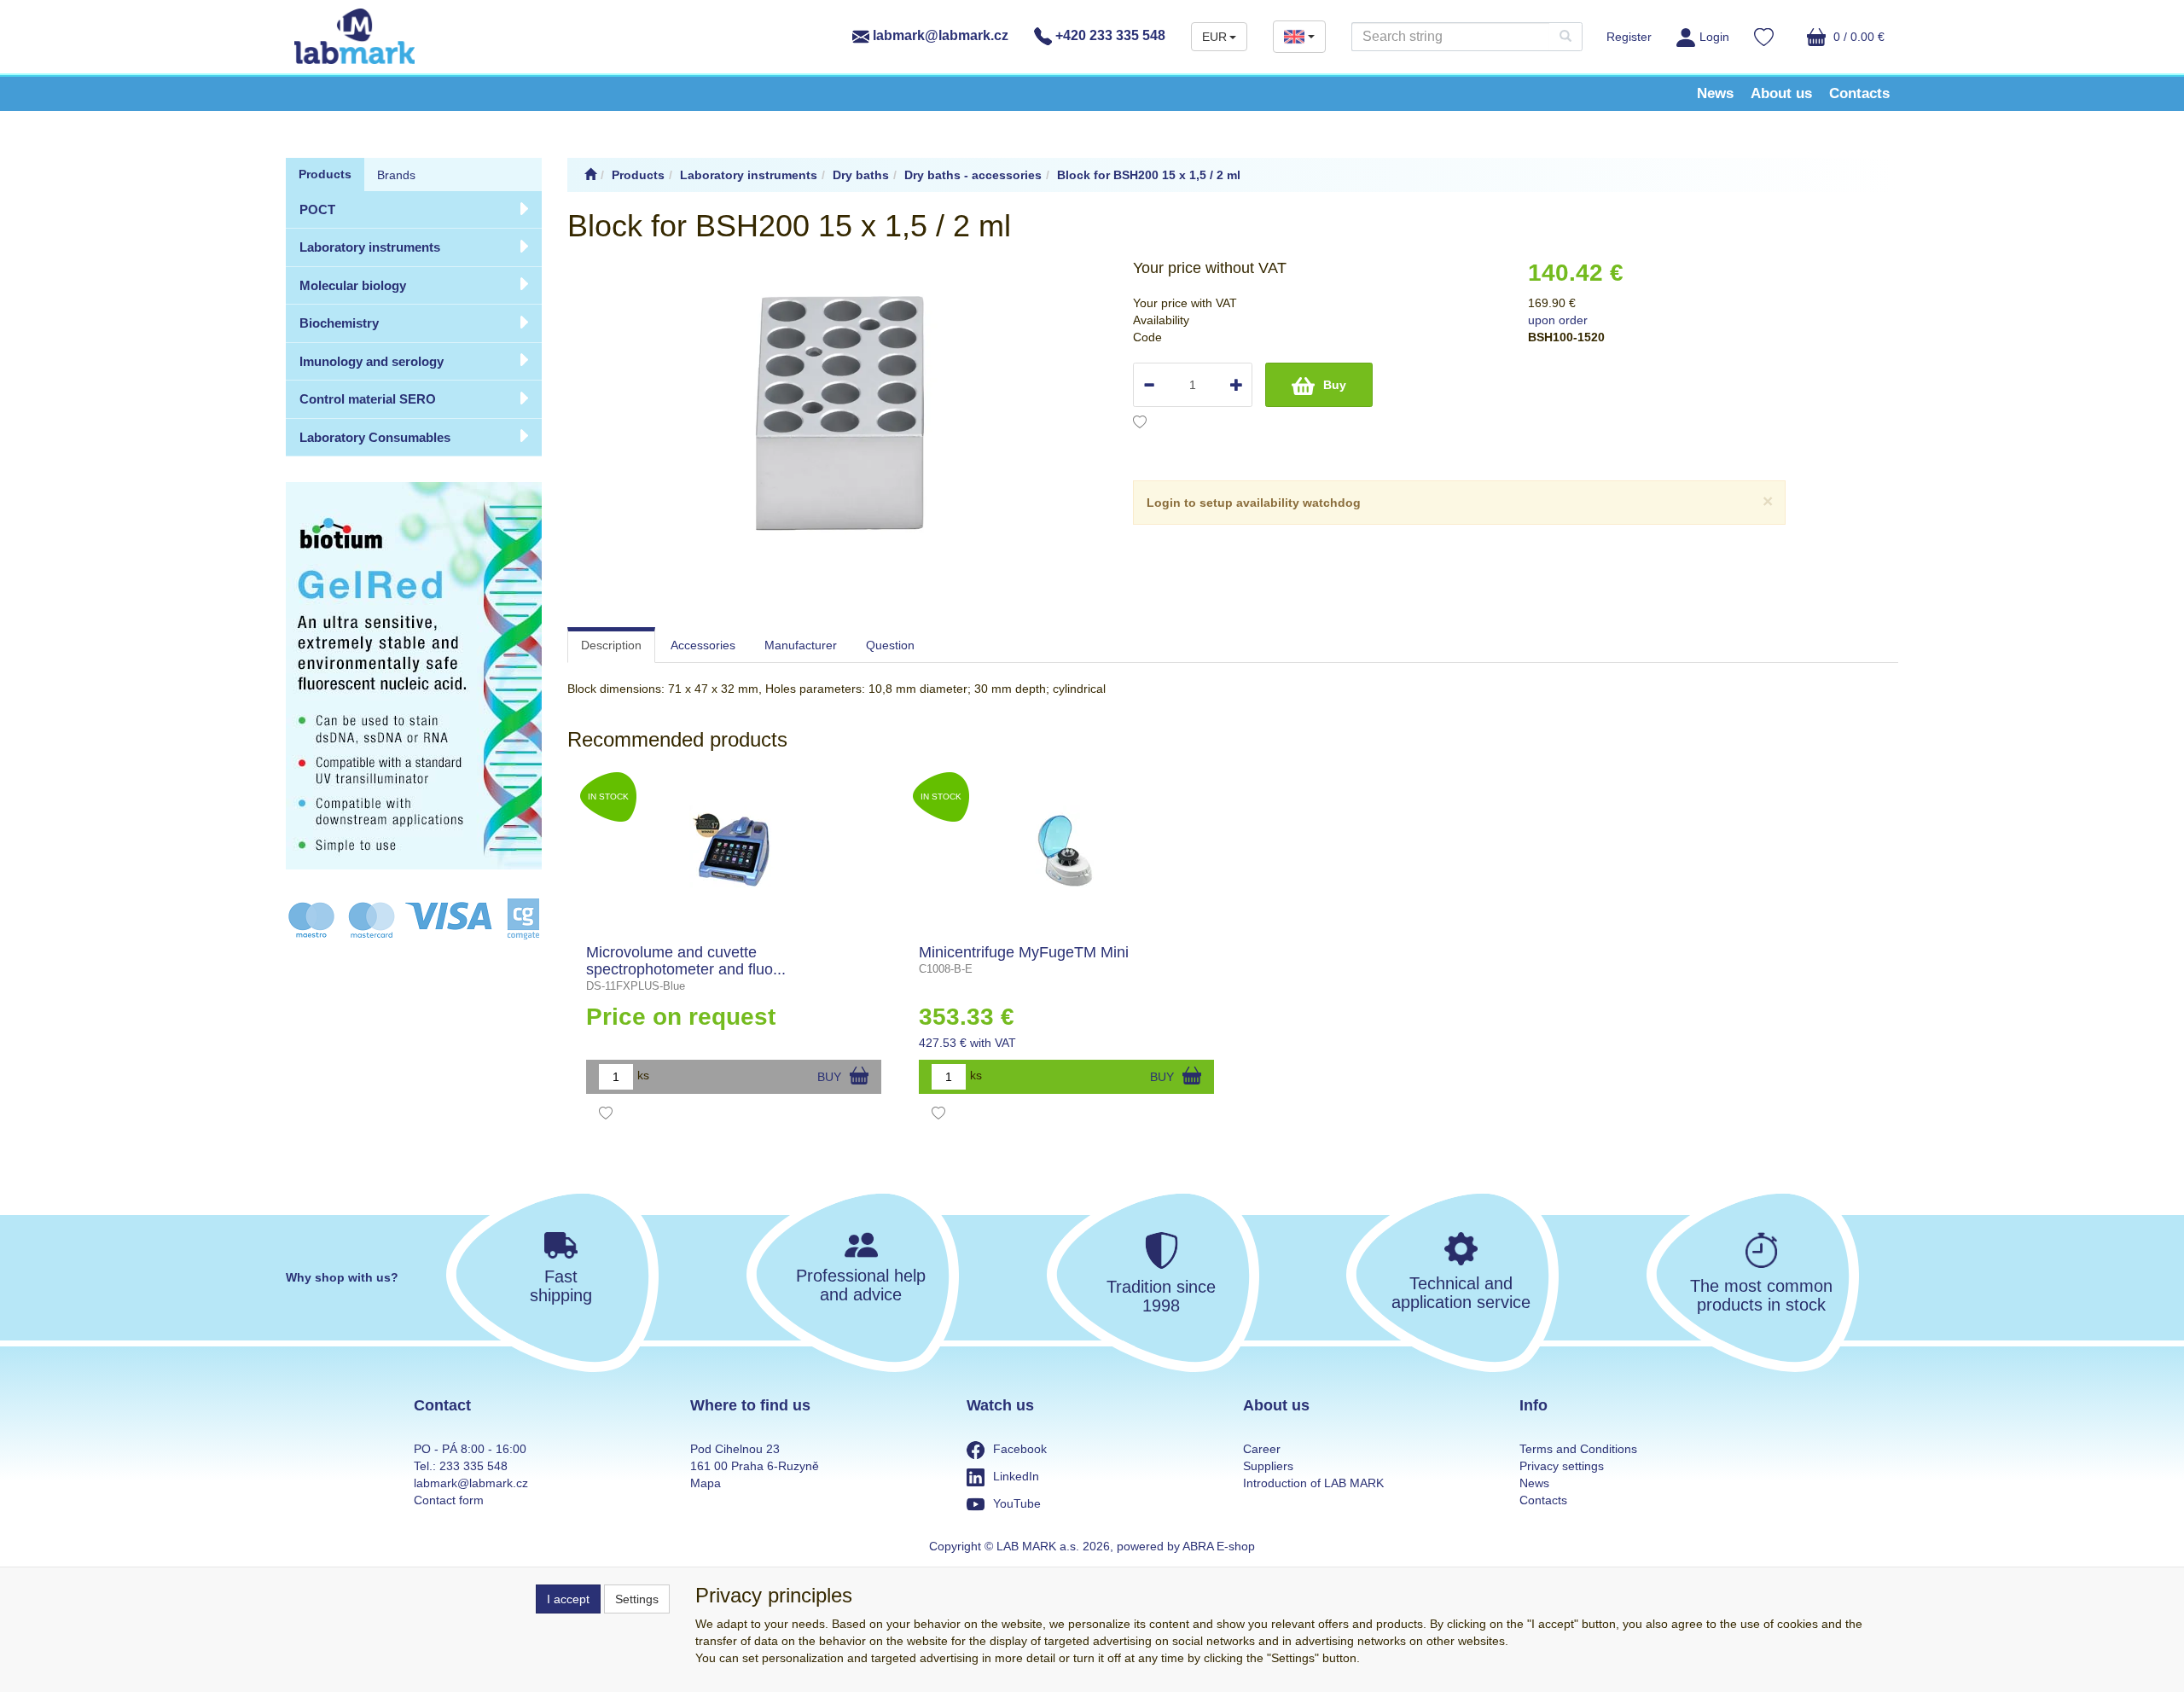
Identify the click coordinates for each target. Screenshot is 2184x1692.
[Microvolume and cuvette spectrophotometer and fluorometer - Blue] (734, 851)
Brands (396, 175)
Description (611, 645)
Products (325, 174)
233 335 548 (473, 1466)
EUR (1214, 37)
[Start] (590, 175)
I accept (568, 1599)
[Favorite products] (1764, 39)
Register (1629, 37)
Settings (637, 1599)
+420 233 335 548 (1109, 35)
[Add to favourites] (1140, 424)
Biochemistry (339, 323)
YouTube (1017, 1503)
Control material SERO (368, 399)
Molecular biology (353, 285)
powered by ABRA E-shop (1186, 1546)
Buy (1335, 385)
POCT (317, 209)
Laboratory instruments (370, 247)
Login (1714, 37)
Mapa (706, 1483)
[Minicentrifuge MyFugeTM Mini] (1067, 851)
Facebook (1020, 1449)
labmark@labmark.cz (939, 35)
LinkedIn (1016, 1476)
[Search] (1565, 37)
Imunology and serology (372, 361)
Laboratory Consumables (375, 437)
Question (890, 645)
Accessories (703, 645)
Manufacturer (801, 645)
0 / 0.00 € (1857, 37)
